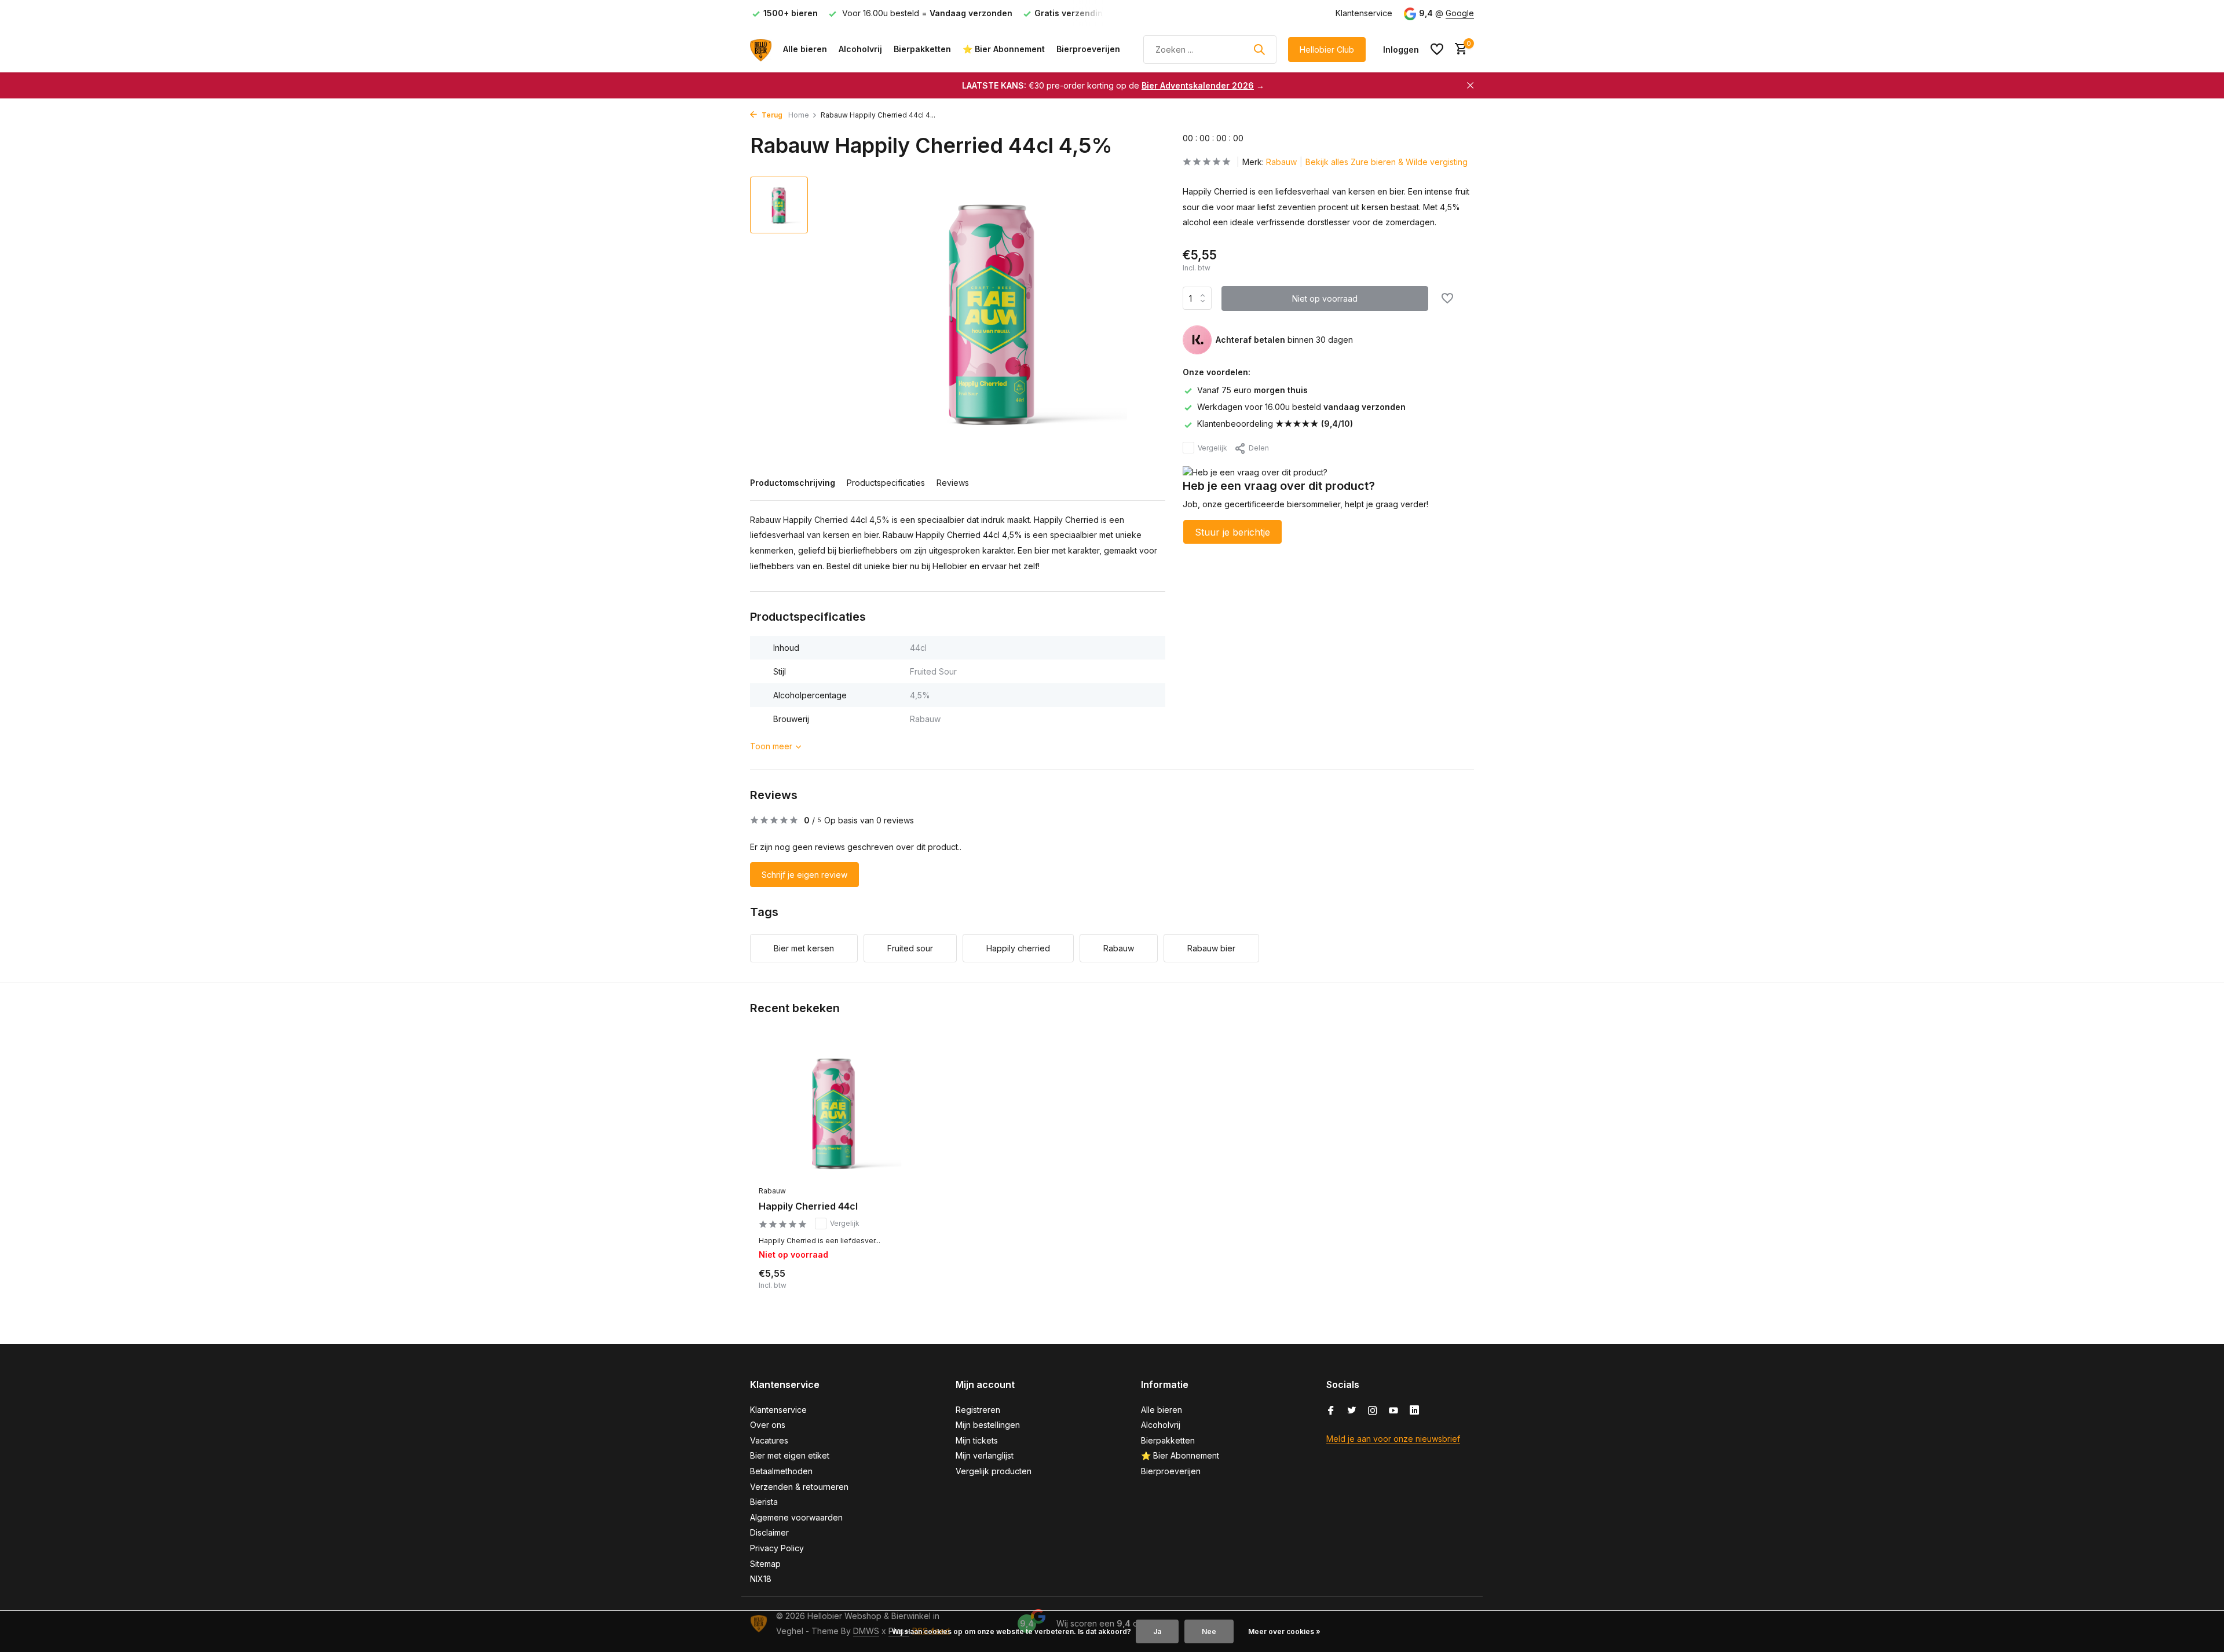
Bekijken (884, 1287)
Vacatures (769, 1440)
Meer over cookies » (1284, 1631)
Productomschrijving (793, 483)
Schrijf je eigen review (804, 875)
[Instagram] (1373, 1411)
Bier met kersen (804, 948)
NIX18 (761, 1579)
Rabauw (1281, 162)
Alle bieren (805, 49)
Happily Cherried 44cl (808, 1206)
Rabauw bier (1211, 948)
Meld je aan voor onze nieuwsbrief (1393, 1439)
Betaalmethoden (781, 1471)
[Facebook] (1331, 1411)
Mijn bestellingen (988, 1425)
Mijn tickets (977, 1440)
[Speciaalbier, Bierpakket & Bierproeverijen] (761, 49)
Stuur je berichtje (1232, 532)
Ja (1157, 1631)
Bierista (764, 1502)
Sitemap (765, 1564)
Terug (771, 115)
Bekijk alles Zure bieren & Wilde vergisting (1387, 162)
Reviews (953, 483)
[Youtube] (1393, 1411)
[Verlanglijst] (1437, 49)
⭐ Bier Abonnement (1004, 49)
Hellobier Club (1327, 50)
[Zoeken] (1259, 49)
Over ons (768, 1425)
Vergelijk (1212, 447)
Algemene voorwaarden (796, 1517)
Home (799, 115)
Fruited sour (910, 948)
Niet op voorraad (1325, 298)
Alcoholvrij (860, 49)
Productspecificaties (886, 483)
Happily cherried (1018, 948)
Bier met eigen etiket (790, 1455)
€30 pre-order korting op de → (1113, 85)
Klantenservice (1364, 13)
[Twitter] (1352, 1411)
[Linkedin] (1414, 1411)
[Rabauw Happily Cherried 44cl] (834, 1112)
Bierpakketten (922, 49)
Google (1460, 13)
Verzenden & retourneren (799, 1487)
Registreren (978, 1410)
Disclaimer (769, 1532)
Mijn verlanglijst (985, 1455)
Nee (1209, 1631)
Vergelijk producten (994, 1471)
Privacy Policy (777, 1548)
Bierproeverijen (1088, 49)
